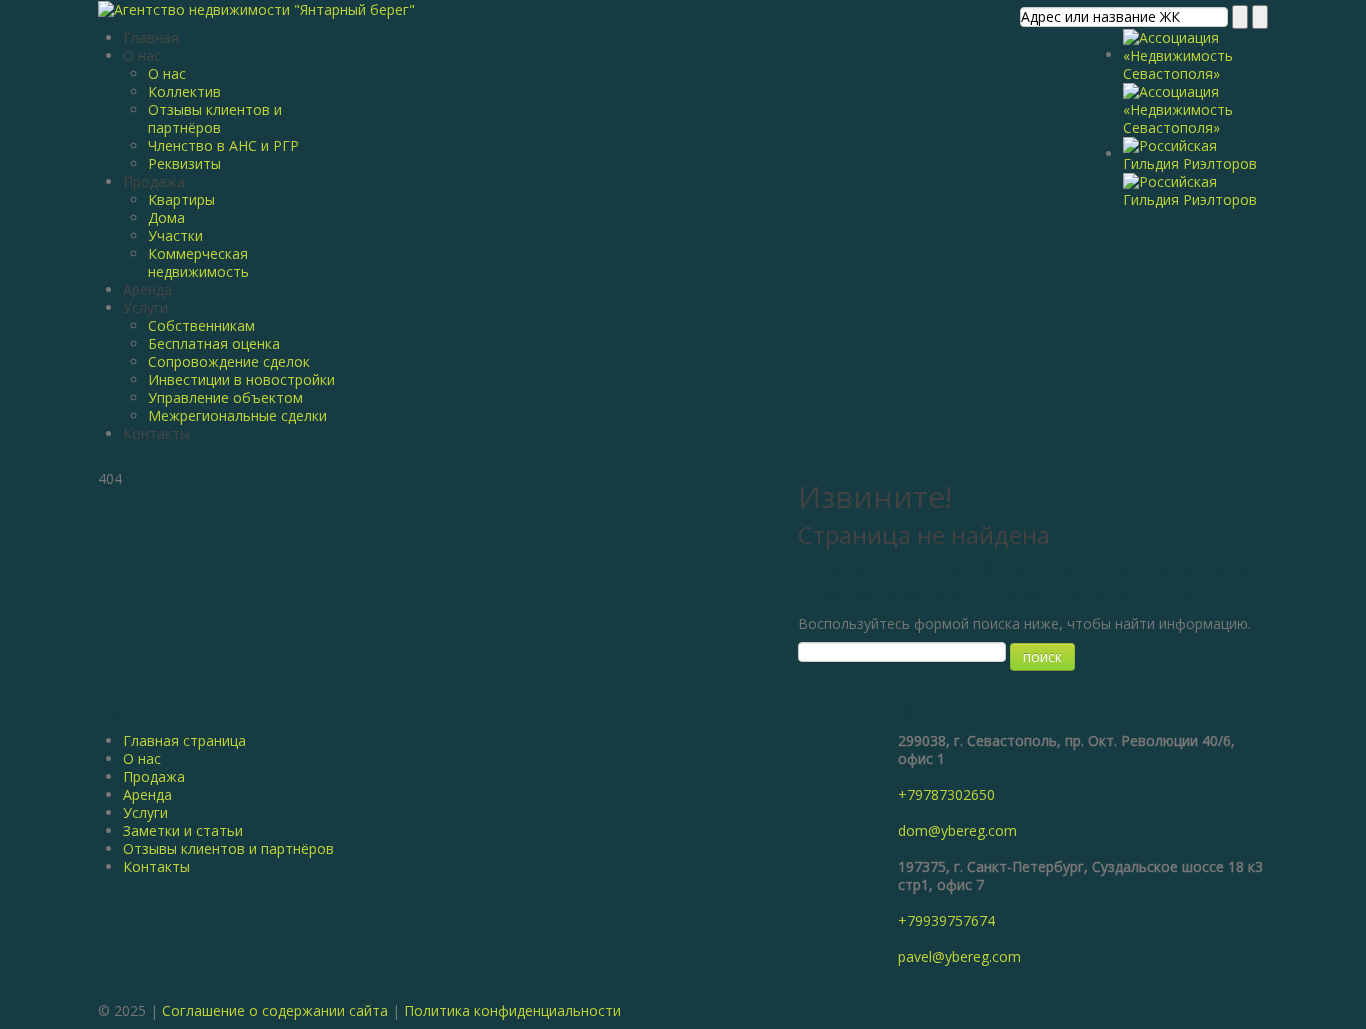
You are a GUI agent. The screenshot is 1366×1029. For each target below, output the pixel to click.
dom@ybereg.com (957, 830)
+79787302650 (946, 794)
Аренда (147, 289)
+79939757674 (946, 920)
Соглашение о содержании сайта (275, 1010)
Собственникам (201, 325)
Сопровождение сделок (229, 361)
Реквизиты (184, 163)
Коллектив (184, 91)
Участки (175, 235)
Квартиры (181, 199)
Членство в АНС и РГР (223, 145)
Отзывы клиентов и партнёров (215, 118)
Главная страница (184, 740)
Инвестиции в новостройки (241, 379)
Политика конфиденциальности (512, 1010)
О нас (142, 55)
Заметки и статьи (183, 830)
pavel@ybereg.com (959, 956)
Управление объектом (225, 397)
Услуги (145, 307)
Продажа (154, 181)
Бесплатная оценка (214, 343)
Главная (151, 37)
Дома (166, 217)
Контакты (156, 433)
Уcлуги (145, 812)
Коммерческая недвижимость (198, 262)
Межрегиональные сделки (237, 415)
